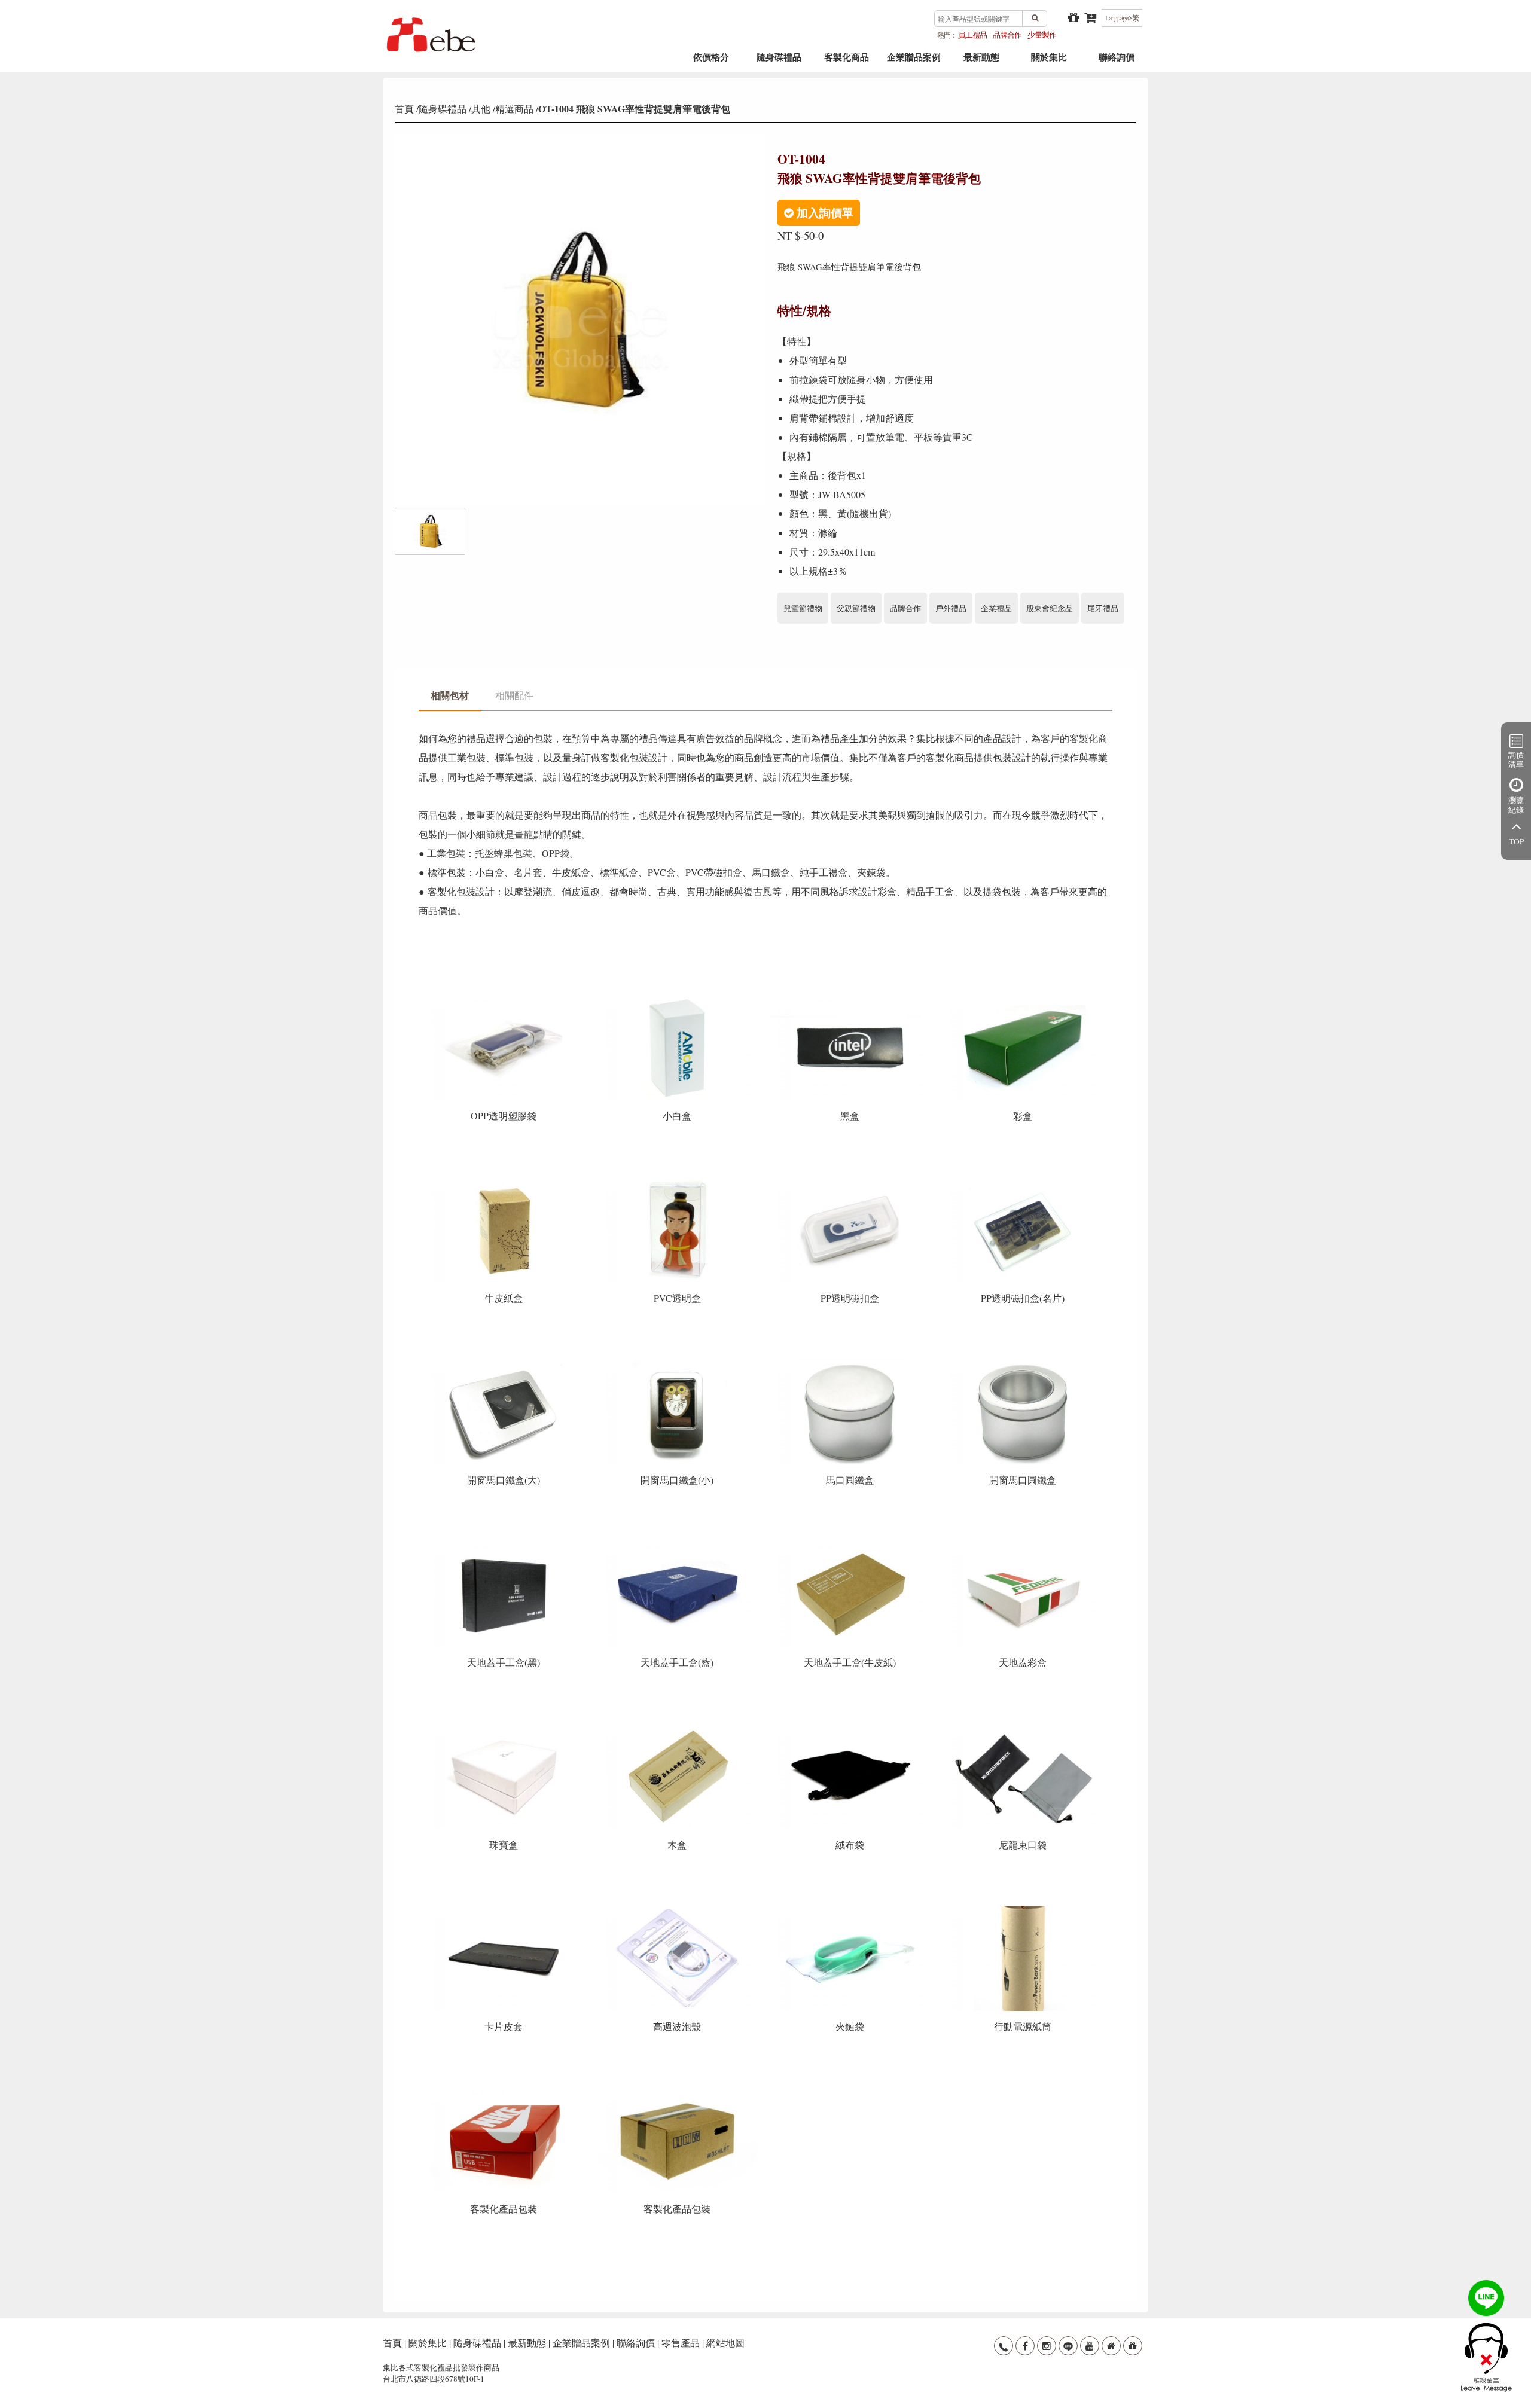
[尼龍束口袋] (1023, 1727)
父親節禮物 (856, 608)
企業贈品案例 (914, 61)
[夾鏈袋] (851, 1910)
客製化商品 (847, 61)
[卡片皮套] (505, 1910)
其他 (481, 109)
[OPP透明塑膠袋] (505, 999)
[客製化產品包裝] (505, 2092)
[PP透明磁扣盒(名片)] (1023, 1181)
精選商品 (514, 109)
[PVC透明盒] (678, 1181)
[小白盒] (678, 999)
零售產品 (681, 2343)
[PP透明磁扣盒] (851, 1181)
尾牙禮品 (1103, 608)
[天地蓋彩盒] (1023, 1545)
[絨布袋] (851, 1727)
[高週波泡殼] (678, 1910)
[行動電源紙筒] (1023, 1910)
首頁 (404, 109)
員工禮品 (972, 35)
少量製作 (1042, 35)
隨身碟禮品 (779, 61)
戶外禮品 (951, 608)
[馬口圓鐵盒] (851, 1363)
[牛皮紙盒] (505, 1181)
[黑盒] (851, 999)
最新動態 (981, 61)
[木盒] (678, 1727)
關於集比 (1049, 61)
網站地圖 (725, 2343)
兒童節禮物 (803, 608)
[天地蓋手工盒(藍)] (678, 1545)
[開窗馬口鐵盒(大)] (505, 1363)
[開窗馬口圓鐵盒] (1023, 1363)
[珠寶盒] (505, 1727)
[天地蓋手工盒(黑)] (505, 1545)
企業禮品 (996, 608)
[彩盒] (1023, 999)
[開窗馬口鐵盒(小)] (678, 1363)
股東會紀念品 (1050, 608)
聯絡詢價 (1117, 61)
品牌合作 (1007, 35)
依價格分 (711, 61)
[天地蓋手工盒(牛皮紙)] (851, 1545)
